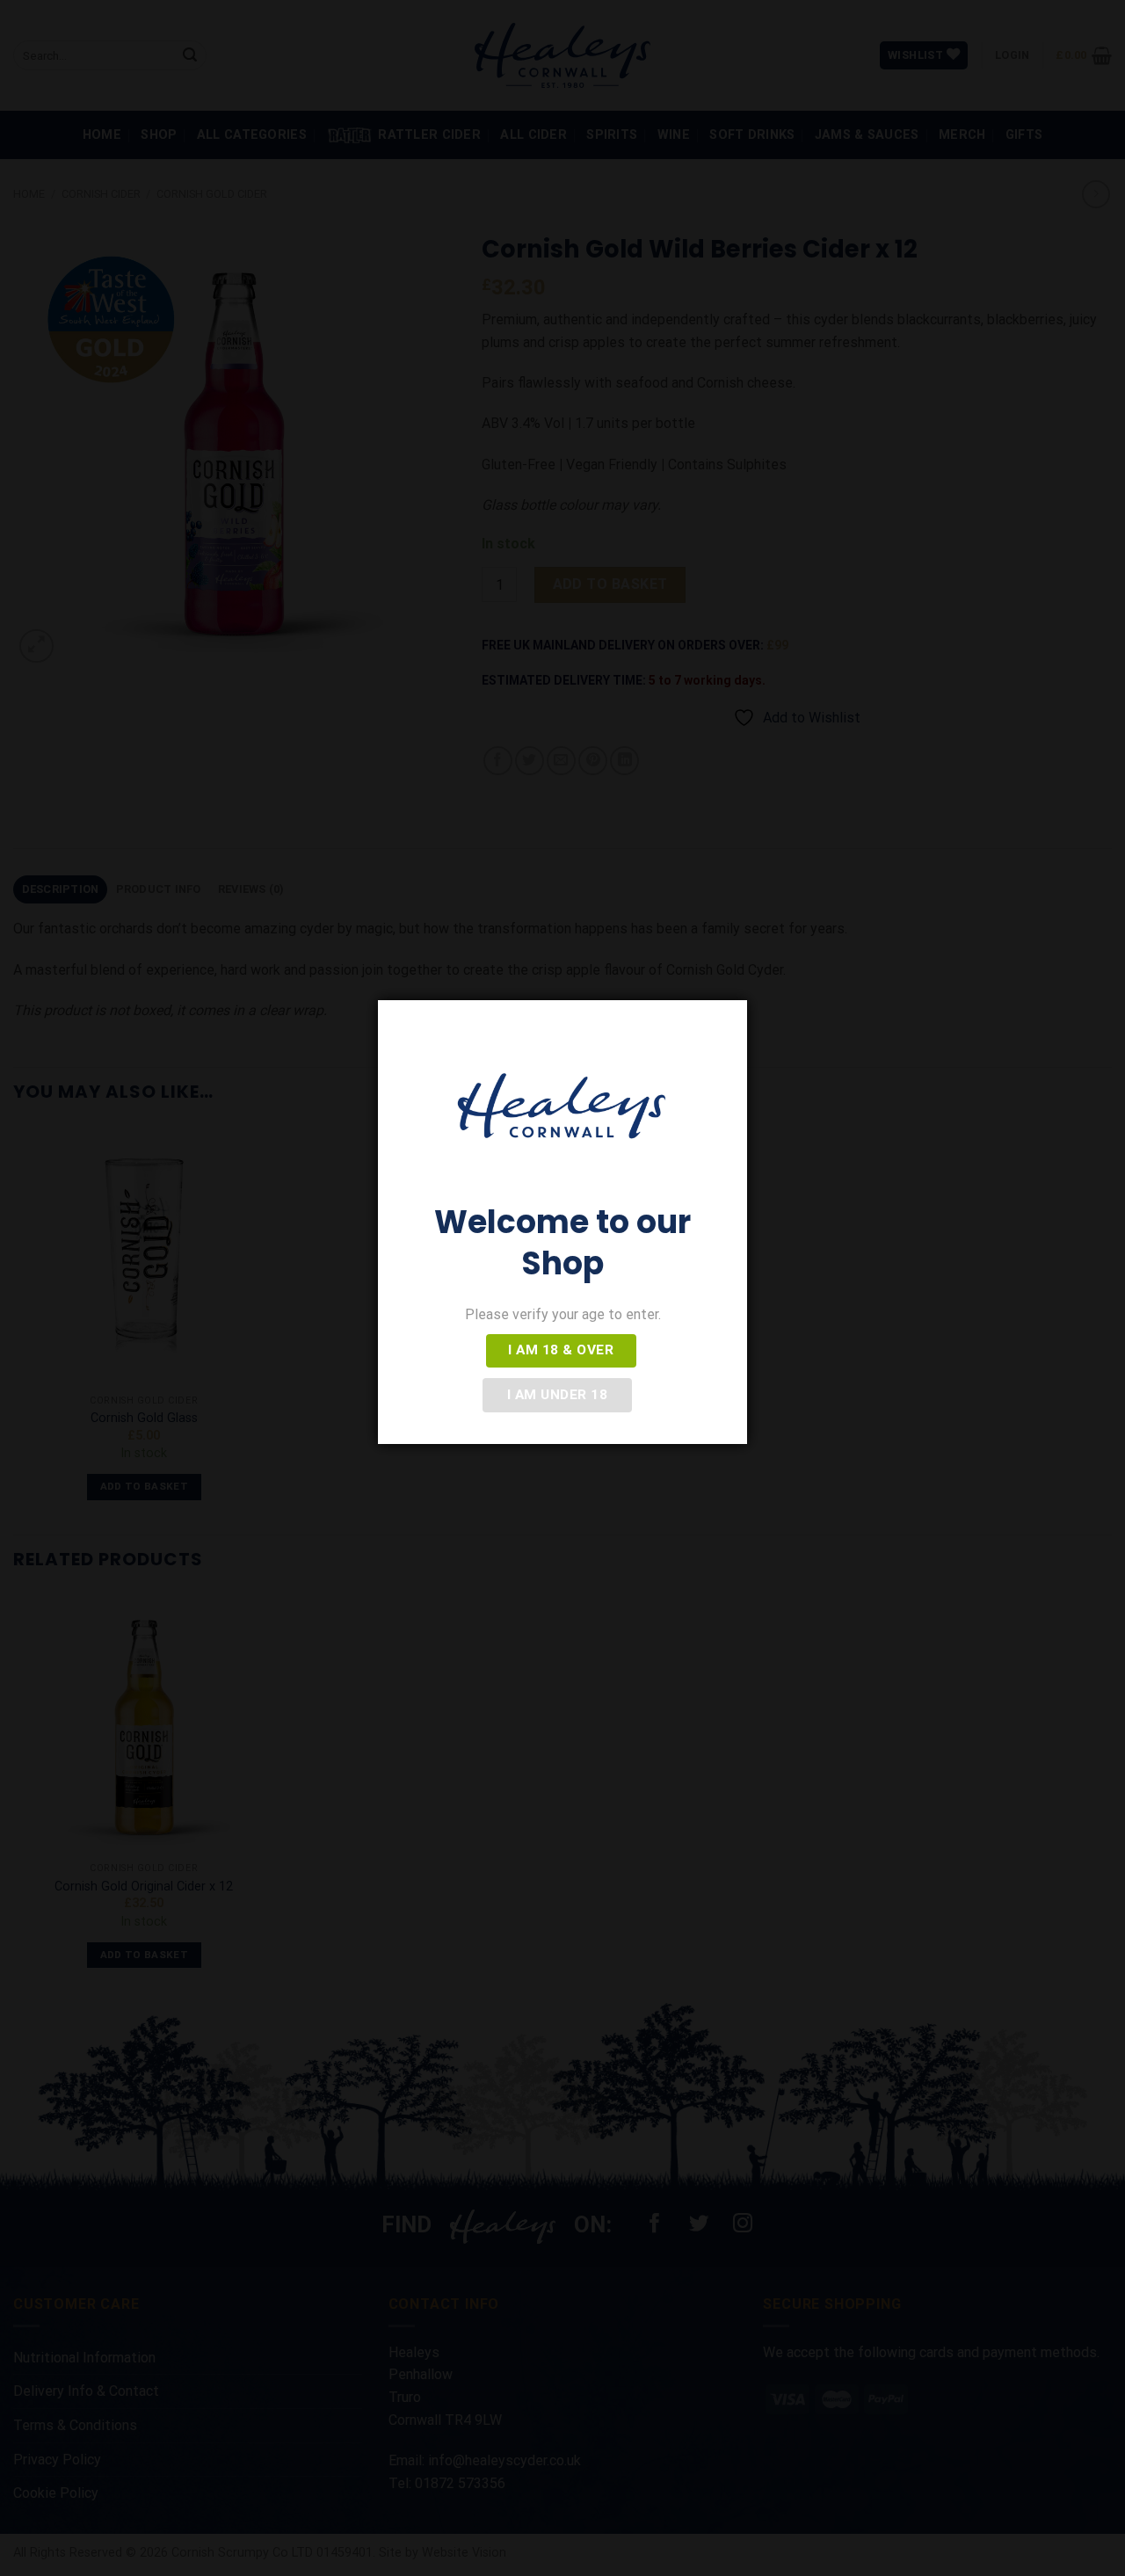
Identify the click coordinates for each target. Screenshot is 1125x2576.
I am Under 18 (557, 1395)
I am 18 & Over (561, 1350)
